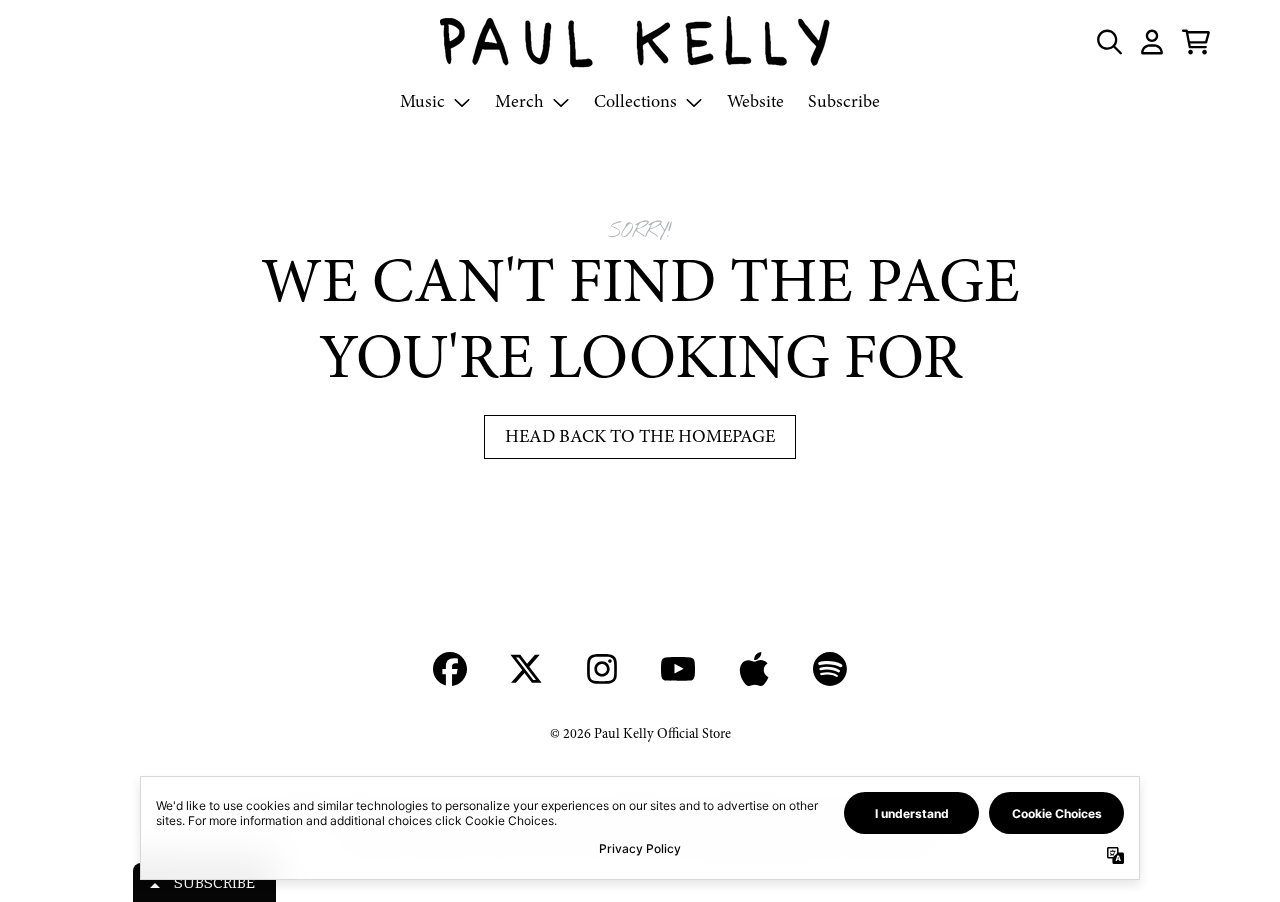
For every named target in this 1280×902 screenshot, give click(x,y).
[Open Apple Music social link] (754, 669)
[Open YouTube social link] (678, 669)
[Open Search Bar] (1108, 42)
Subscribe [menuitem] (844, 101)
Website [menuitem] (755, 101)
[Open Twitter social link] (526, 669)
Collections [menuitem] (635, 101)
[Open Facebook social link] (450, 669)
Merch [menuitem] (519, 101)
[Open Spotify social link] (830, 669)
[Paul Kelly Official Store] (640, 42)
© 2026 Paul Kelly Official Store (640, 733)
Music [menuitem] (422, 101)
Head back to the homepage (640, 436)
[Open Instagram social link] (602, 669)
